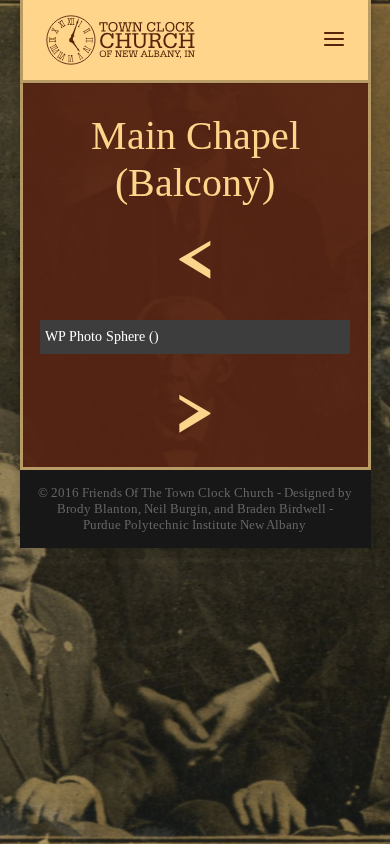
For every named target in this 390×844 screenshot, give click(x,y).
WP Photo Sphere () (102, 336)
